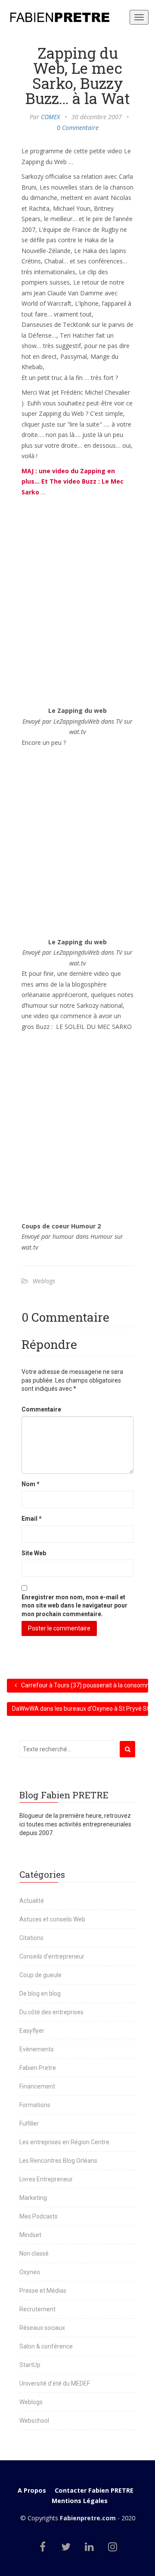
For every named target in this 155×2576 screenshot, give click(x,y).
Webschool (34, 2421)
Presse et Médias (43, 2291)
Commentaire (41, 1409)
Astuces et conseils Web (52, 1919)
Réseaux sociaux (42, 2328)
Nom (31, 1484)
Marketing (33, 2198)
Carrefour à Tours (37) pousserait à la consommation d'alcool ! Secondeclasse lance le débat (84, 1685)
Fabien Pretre (38, 2068)
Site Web (34, 1553)
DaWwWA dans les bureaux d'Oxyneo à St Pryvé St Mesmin (80, 1709)
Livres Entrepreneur (46, 2179)
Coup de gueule (40, 1975)
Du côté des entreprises (51, 2012)
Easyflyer (32, 2031)
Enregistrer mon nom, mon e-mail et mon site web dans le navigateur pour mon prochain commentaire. (74, 1606)
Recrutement (37, 2309)
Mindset (30, 2235)
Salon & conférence (46, 2346)
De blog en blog (40, 1994)
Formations (35, 2105)
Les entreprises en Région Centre (64, 2142)
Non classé (34, 2253)
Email (32, 1519)
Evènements (37, 2049)
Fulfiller (29, 2123)
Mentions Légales (80, 2501)
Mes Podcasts (39, 2216)
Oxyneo (30, 2272)
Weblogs (44, 1281)
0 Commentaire (78, 128)
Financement (37, 2086)
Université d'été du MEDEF (55, 2383)
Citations (31, 1938)
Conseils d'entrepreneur (52, 1956)
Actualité (32, 1901)
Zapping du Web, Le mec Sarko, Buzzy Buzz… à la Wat (78, 75)
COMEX (50, 117)
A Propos (32, 2490)
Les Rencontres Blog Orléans (58, 2161)
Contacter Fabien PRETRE (94, 2490)
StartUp (30, 2365)
